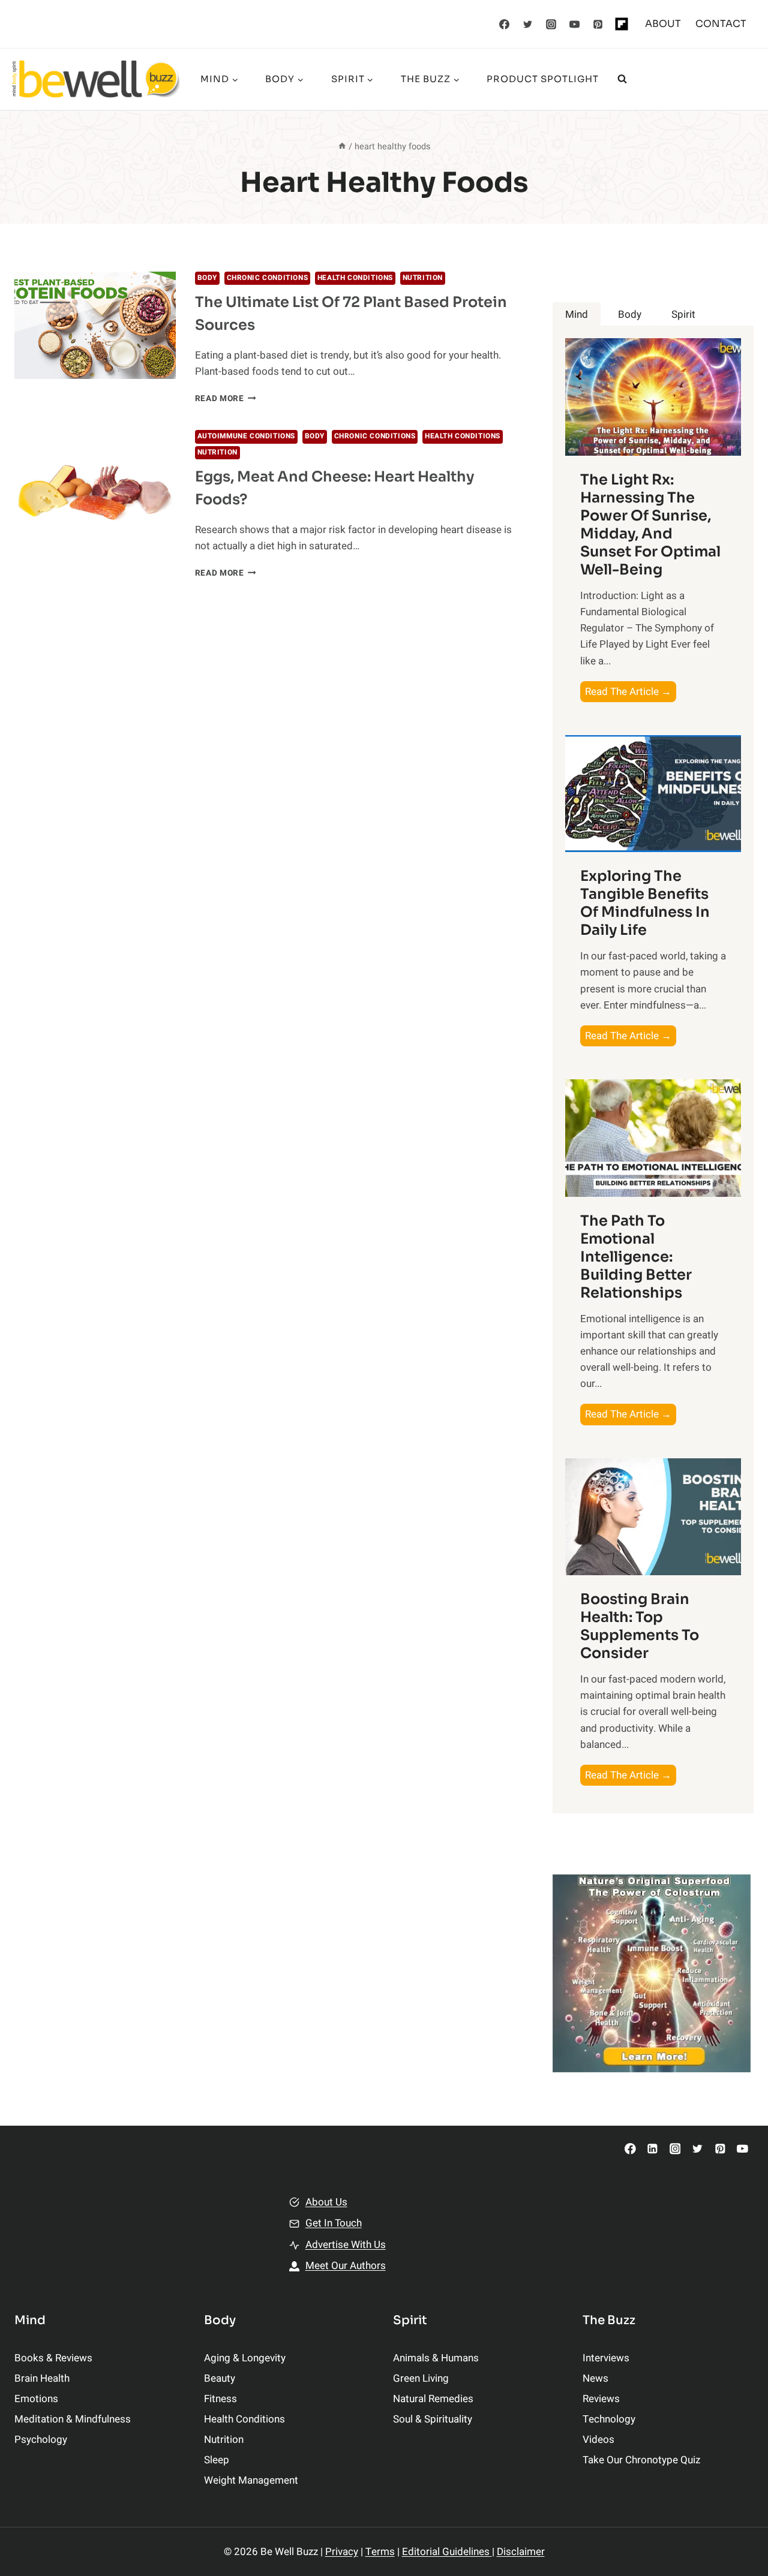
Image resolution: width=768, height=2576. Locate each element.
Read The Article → (631, 693)
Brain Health (42, 2378)
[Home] (342, 147)
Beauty (220, 2378)
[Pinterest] (598, 24)
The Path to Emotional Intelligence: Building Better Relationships (636, 1257)
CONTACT (721, 24)
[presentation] (95, 325)
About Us (326, 2202)
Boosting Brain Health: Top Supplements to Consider (640, 1626)
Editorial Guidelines (447, 2552)
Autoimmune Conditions (247, 436)
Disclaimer (521, 2552)
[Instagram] (551, 24)
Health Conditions (355, 278)
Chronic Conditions (268, 278)
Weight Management (251, 2480)
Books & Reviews (53, 2358)
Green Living (421, 2378)
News (595, 2378)
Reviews (601, 2399)
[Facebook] (505, 24)
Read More (226, 399)
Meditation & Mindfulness (73, 2419)
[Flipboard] (622, 24)
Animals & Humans (436, 2358)
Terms (380, 2552)
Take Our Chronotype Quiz (641, 2460)
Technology (609, 2419)
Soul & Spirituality (433, 2419)
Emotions (36, 2399)
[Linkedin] (652, 2149)
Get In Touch (334, 2223)
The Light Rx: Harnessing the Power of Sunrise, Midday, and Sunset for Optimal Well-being (650, 525)
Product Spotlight (543, 79)
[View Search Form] (622, 79)
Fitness (220, 2399)
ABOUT (663, 24)
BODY (207, 278)
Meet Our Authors (346, 2266)
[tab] (577, 315)
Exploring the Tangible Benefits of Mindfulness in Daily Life (645, 903)
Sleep (217, 2460)
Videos (598, 2440)
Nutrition (423, 278)
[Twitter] (528, 24)
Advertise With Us (346, 2245)
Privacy (342, 2552)
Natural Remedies (433, 2399)
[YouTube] (575, 24)
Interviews (606, 2358)
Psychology (41, 2440)
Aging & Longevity (245, 2358)
